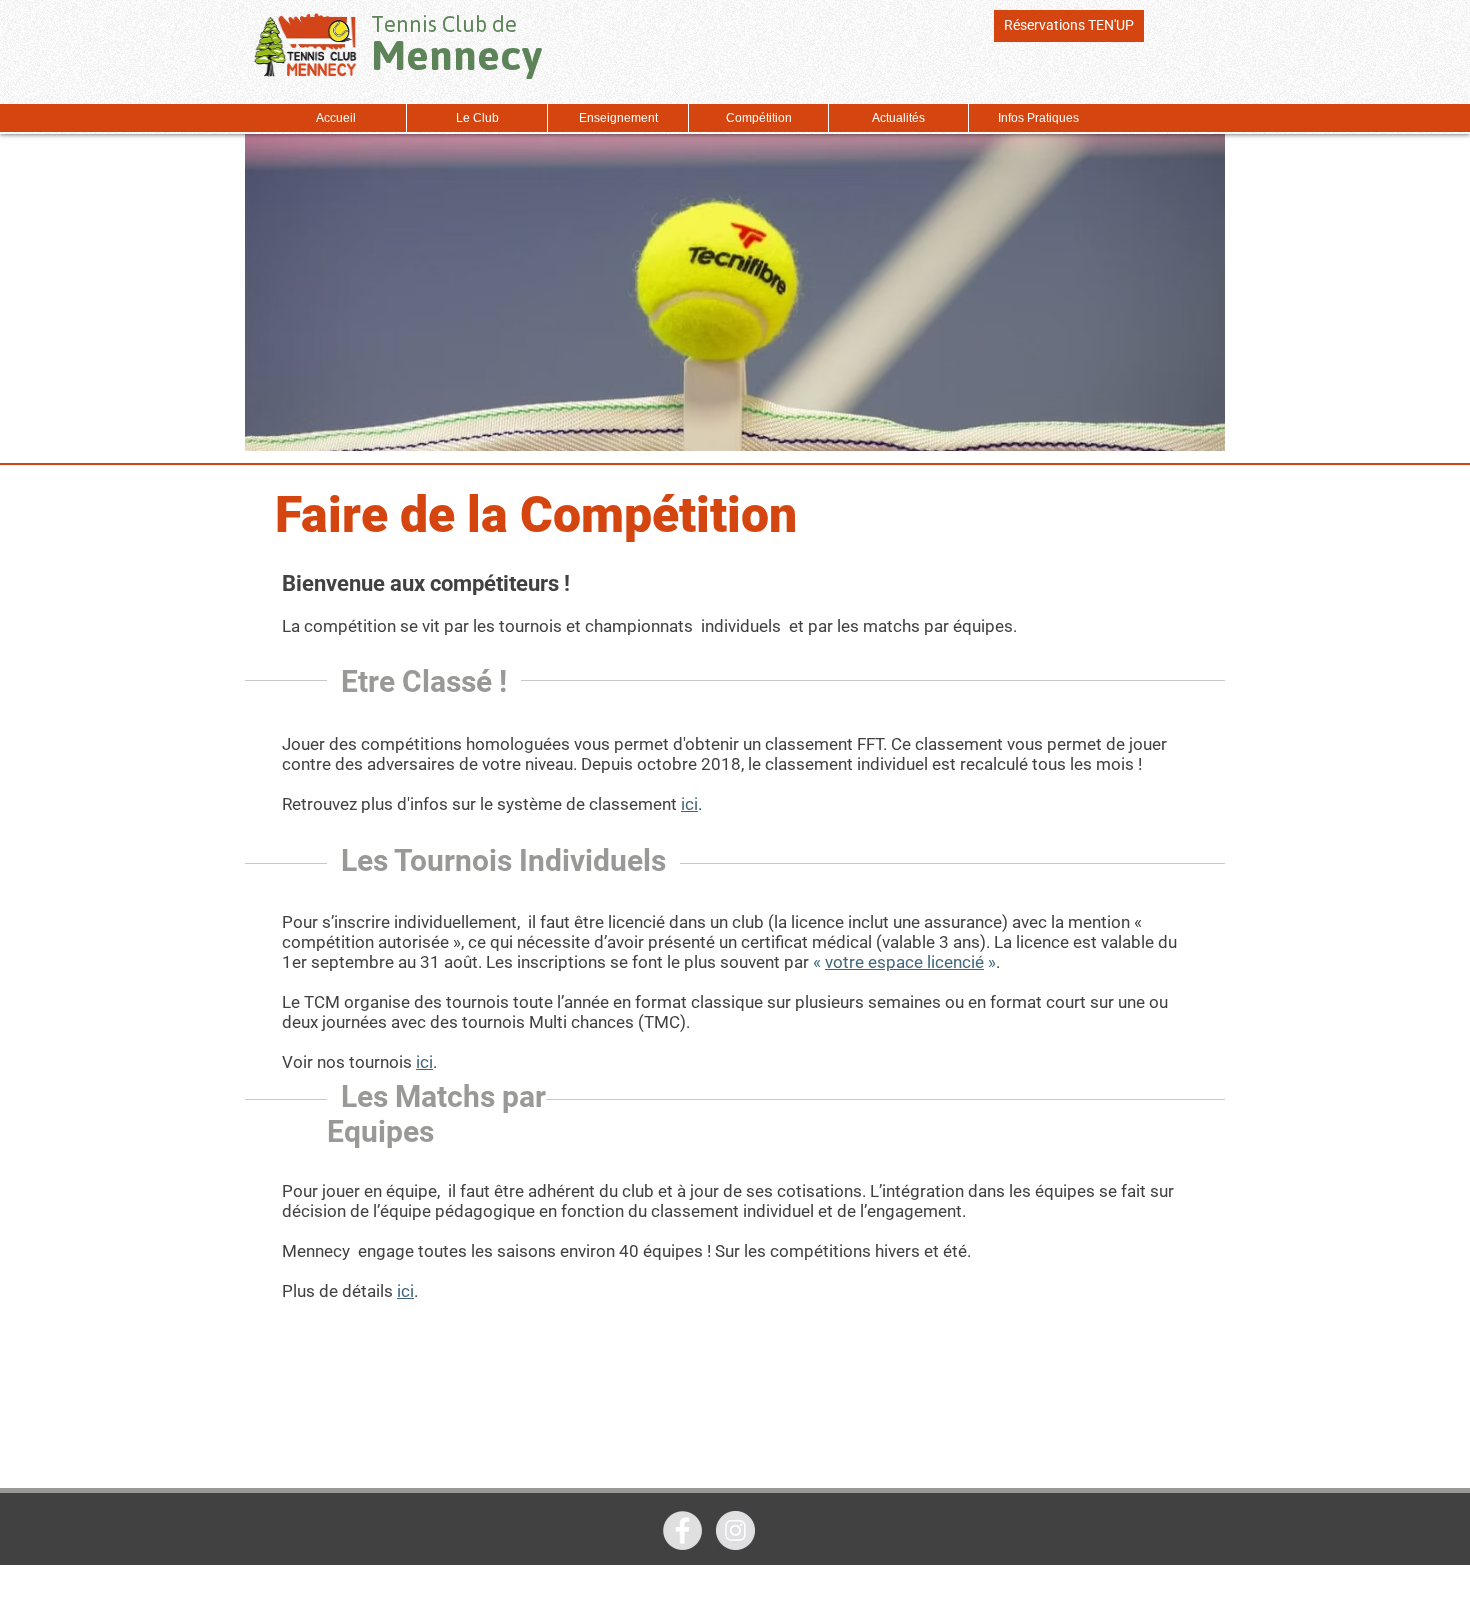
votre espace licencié (904, 962)
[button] (476, 118)
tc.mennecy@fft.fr (958, 1604)
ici (689, 804)
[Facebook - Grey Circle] (682, 1530)
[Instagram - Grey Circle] (735, 1530)
